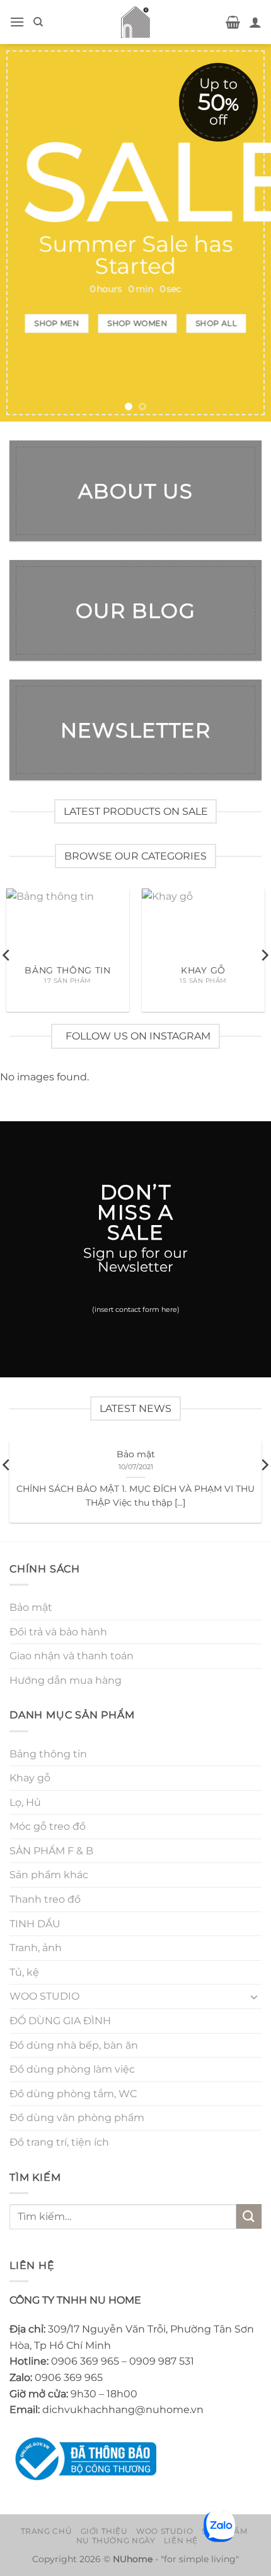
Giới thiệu (104, 2531)
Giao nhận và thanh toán (72, 1656)
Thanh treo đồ (45, 1899)
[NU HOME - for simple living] (135, 22)
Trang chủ (47, 2531)
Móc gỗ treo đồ (48, 1826)
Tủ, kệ (24, 1972)
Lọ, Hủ (25, 1802)
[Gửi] (249, 2216)
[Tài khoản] (255, 22)
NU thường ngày (116, 2540)
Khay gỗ (30, 1778)
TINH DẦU (35, 1924)
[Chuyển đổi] (254, 1996)
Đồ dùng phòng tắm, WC (73, 2094)
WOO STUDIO (44, 1996)
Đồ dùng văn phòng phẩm (77, 2118)
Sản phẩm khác (49, 1875)
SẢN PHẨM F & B (51, 1851)
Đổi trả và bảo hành (58, 1632)
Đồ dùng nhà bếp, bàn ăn (74, 2045)
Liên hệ (181, 2540)
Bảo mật (136, 1454)
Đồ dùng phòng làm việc (72, 2069)
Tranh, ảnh (36, 1948)
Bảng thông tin (48, 1754)
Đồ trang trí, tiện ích (59, 2142)
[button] (17, 22)
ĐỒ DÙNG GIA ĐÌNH (60, 2021)
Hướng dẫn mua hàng (66, 1680)
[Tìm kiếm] (38, 22)
